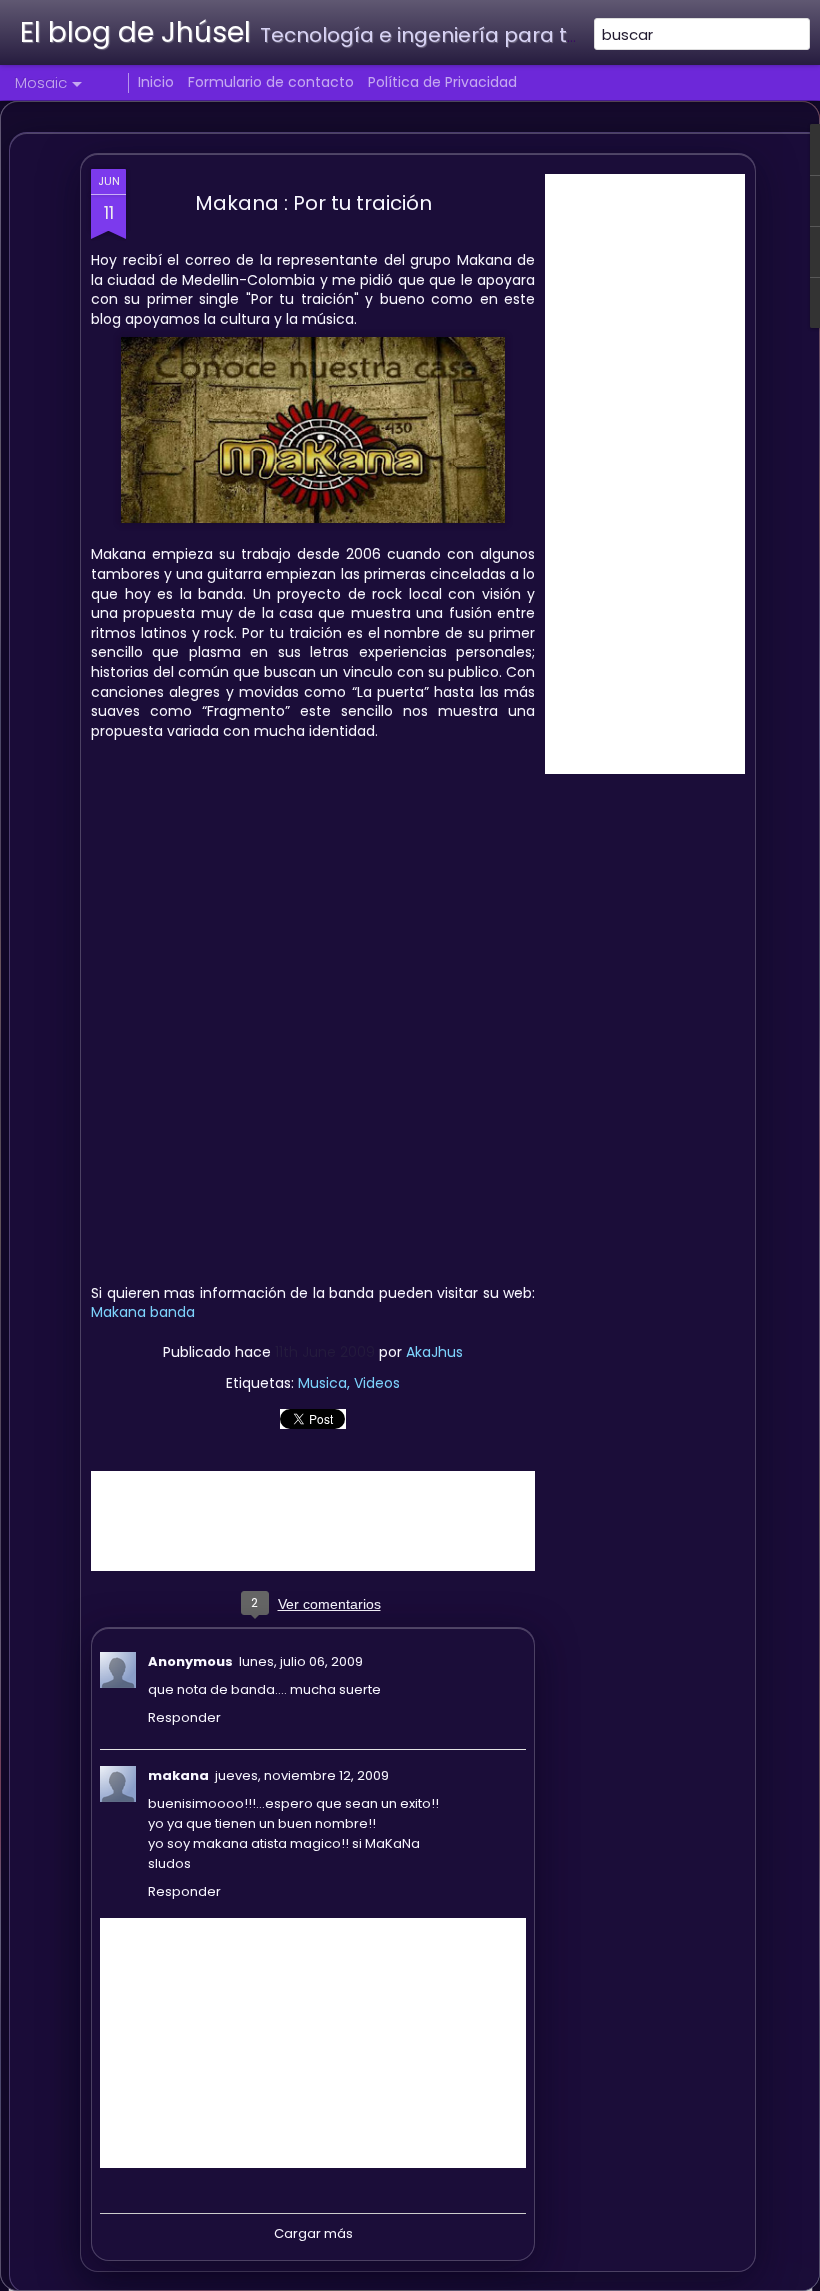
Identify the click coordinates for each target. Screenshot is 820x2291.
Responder (184, 1717)
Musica (322, 1383)
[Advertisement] (645, 474)
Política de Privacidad (442, 82)
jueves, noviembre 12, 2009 (302, 1775)
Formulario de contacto (271, 82)
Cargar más (313, 2233)
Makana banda (143, 1312)
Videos (377, 1383)
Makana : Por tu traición (313, 203)
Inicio (156, 82)
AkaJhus (434, 1352)
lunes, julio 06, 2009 (301, 1661)
